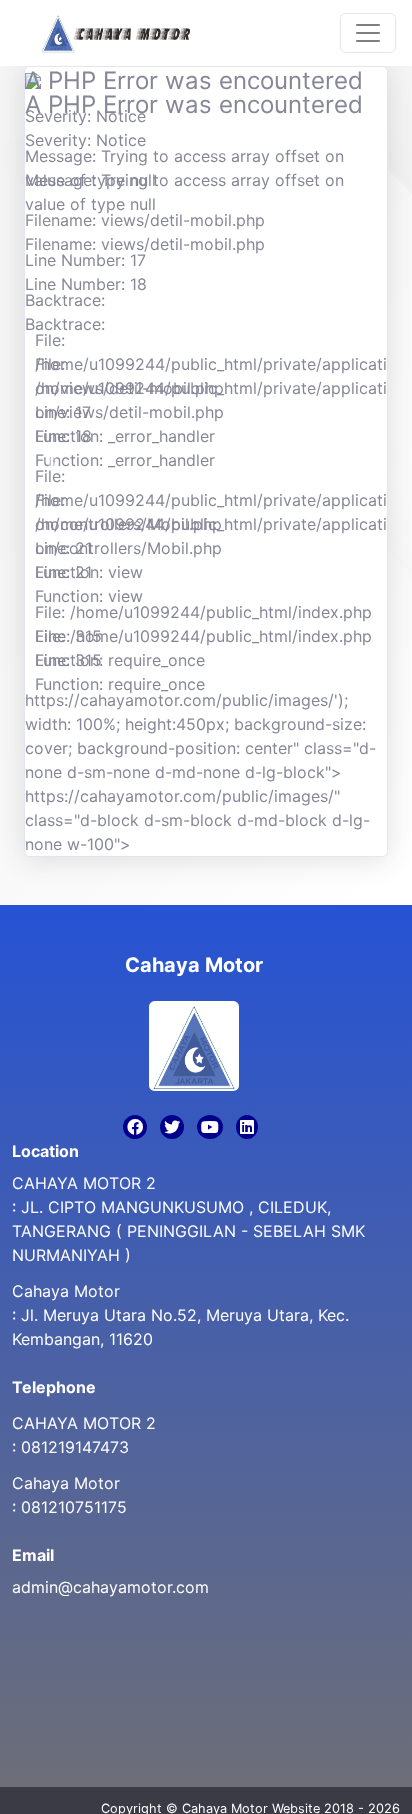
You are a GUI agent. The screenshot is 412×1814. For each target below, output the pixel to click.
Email (33, 1555)
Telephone (54, 1387)
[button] (52, 461)
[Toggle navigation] (368, 33)
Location (45, 1151)
